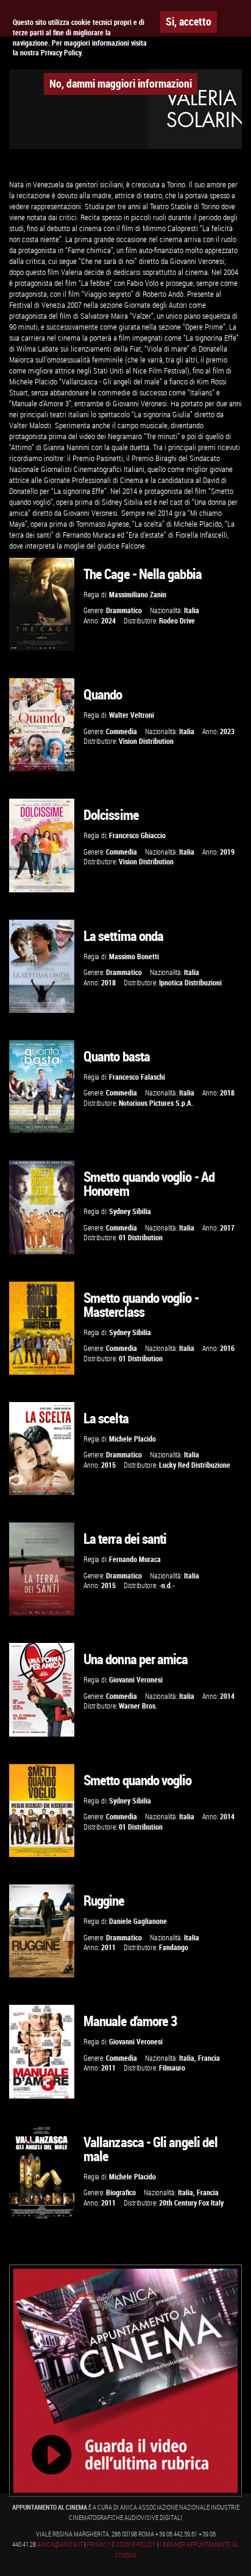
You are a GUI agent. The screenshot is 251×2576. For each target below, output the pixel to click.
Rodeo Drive (177, 621)
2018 (108, 983)
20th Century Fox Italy (191, 2203)
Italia (192, 610)
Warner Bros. (138, 1706)
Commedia (122, 731)
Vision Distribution (146, 741)
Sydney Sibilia (130, 1211)
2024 (108, 621)
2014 (227, 1696)
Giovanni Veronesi (136, 1680)
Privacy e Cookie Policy (121, 2544)
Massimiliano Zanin (138, 595)
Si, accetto (189, 21)
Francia (209, 2058)
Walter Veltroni (132, 715)
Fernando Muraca (135, 1559)
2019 (227, 852)
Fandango (174, 1947)
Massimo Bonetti (134, 956)
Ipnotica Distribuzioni (190, 983)
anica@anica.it (60, 2544)
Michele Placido (133, 1439)
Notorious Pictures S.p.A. (156, 1103)
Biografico (121, 2192)
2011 (108, 1947)
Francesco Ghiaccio (137, 835)
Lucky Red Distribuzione (195, 1465)
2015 (108, 1465)
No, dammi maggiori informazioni (121, 83)
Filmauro (172, 2068)
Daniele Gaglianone (138, 1921)
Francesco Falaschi (137, 1077)
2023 (227, 731)
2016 (227, 1348)
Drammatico (124, 610)
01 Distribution (141, 1238)
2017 (227, 1228)
